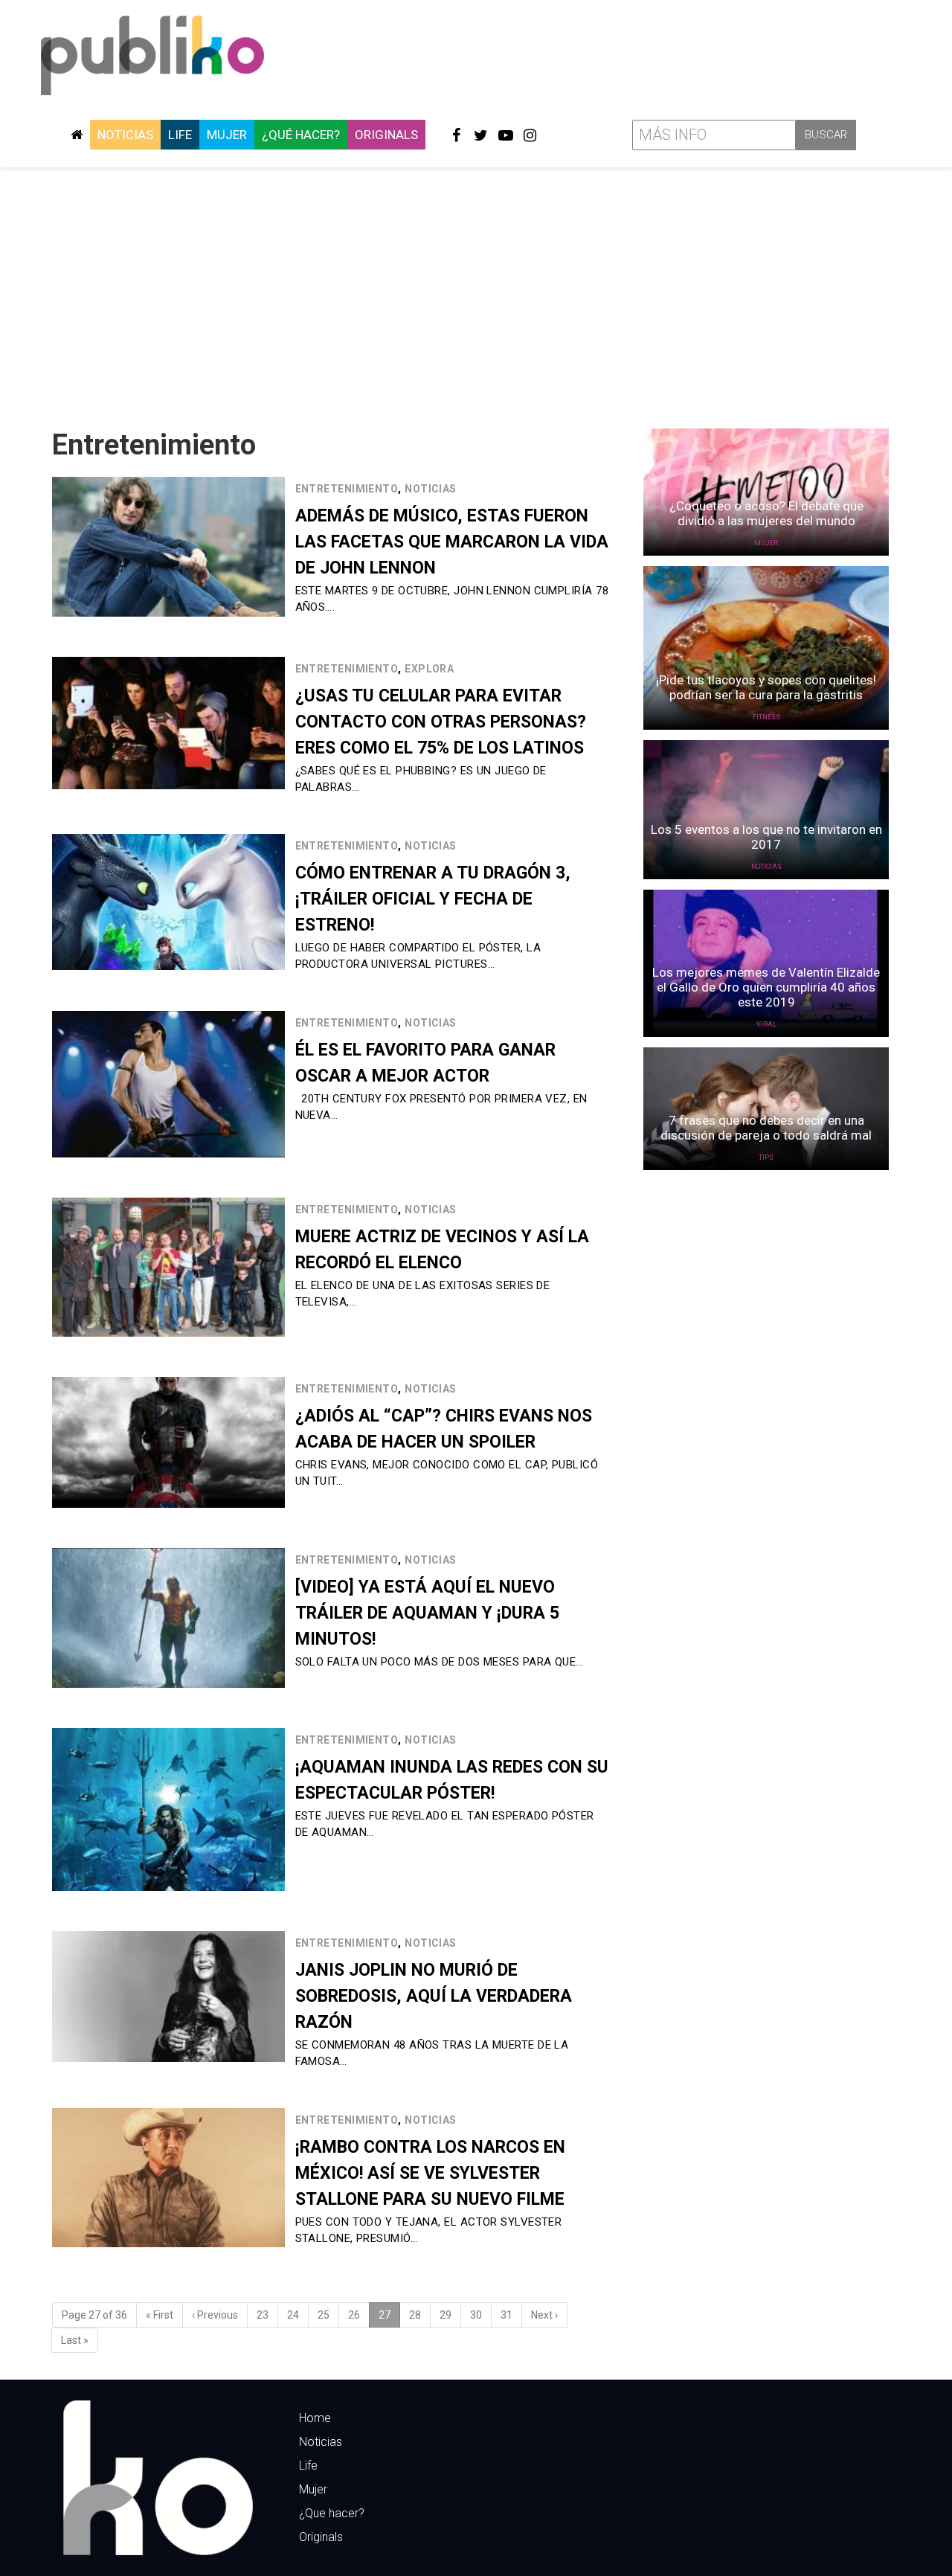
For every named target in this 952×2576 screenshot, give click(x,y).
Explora (429, 669)
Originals (386, 135)
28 (415, 2315)
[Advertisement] (476, 292)
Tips (766, 1157)
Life (180, 135)
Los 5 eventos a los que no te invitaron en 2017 (766, 837)
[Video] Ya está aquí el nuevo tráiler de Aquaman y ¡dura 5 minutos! (427, 1613)
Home (315, 2418)
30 (476, 2315)
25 (324, 2315)
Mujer (227, 135)
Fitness (766, 717)
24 (293, 2315)
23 (263, 2315)
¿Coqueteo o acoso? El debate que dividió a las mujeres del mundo (766, 513)
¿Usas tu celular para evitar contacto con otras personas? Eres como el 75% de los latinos (441, 722)
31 (506, 2315)
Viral (766, 1024)
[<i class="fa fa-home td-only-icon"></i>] (77, 135)
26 (354, 2315)
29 (446, 2315)
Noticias (125, 135)
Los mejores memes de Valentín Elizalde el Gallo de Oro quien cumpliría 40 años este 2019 (766, 987)
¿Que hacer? (332, 2513)
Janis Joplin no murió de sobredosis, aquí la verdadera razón (434, 1996)
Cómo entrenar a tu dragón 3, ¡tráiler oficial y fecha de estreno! (433, 899)
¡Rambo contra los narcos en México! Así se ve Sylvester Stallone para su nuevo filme (430, 2173)
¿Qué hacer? (301, 135)
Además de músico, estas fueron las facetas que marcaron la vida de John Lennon (452, 542)
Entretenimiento (347, 489)
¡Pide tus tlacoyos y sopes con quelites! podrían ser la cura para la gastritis (766, 687)
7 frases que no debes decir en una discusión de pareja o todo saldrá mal (766, 1128)
